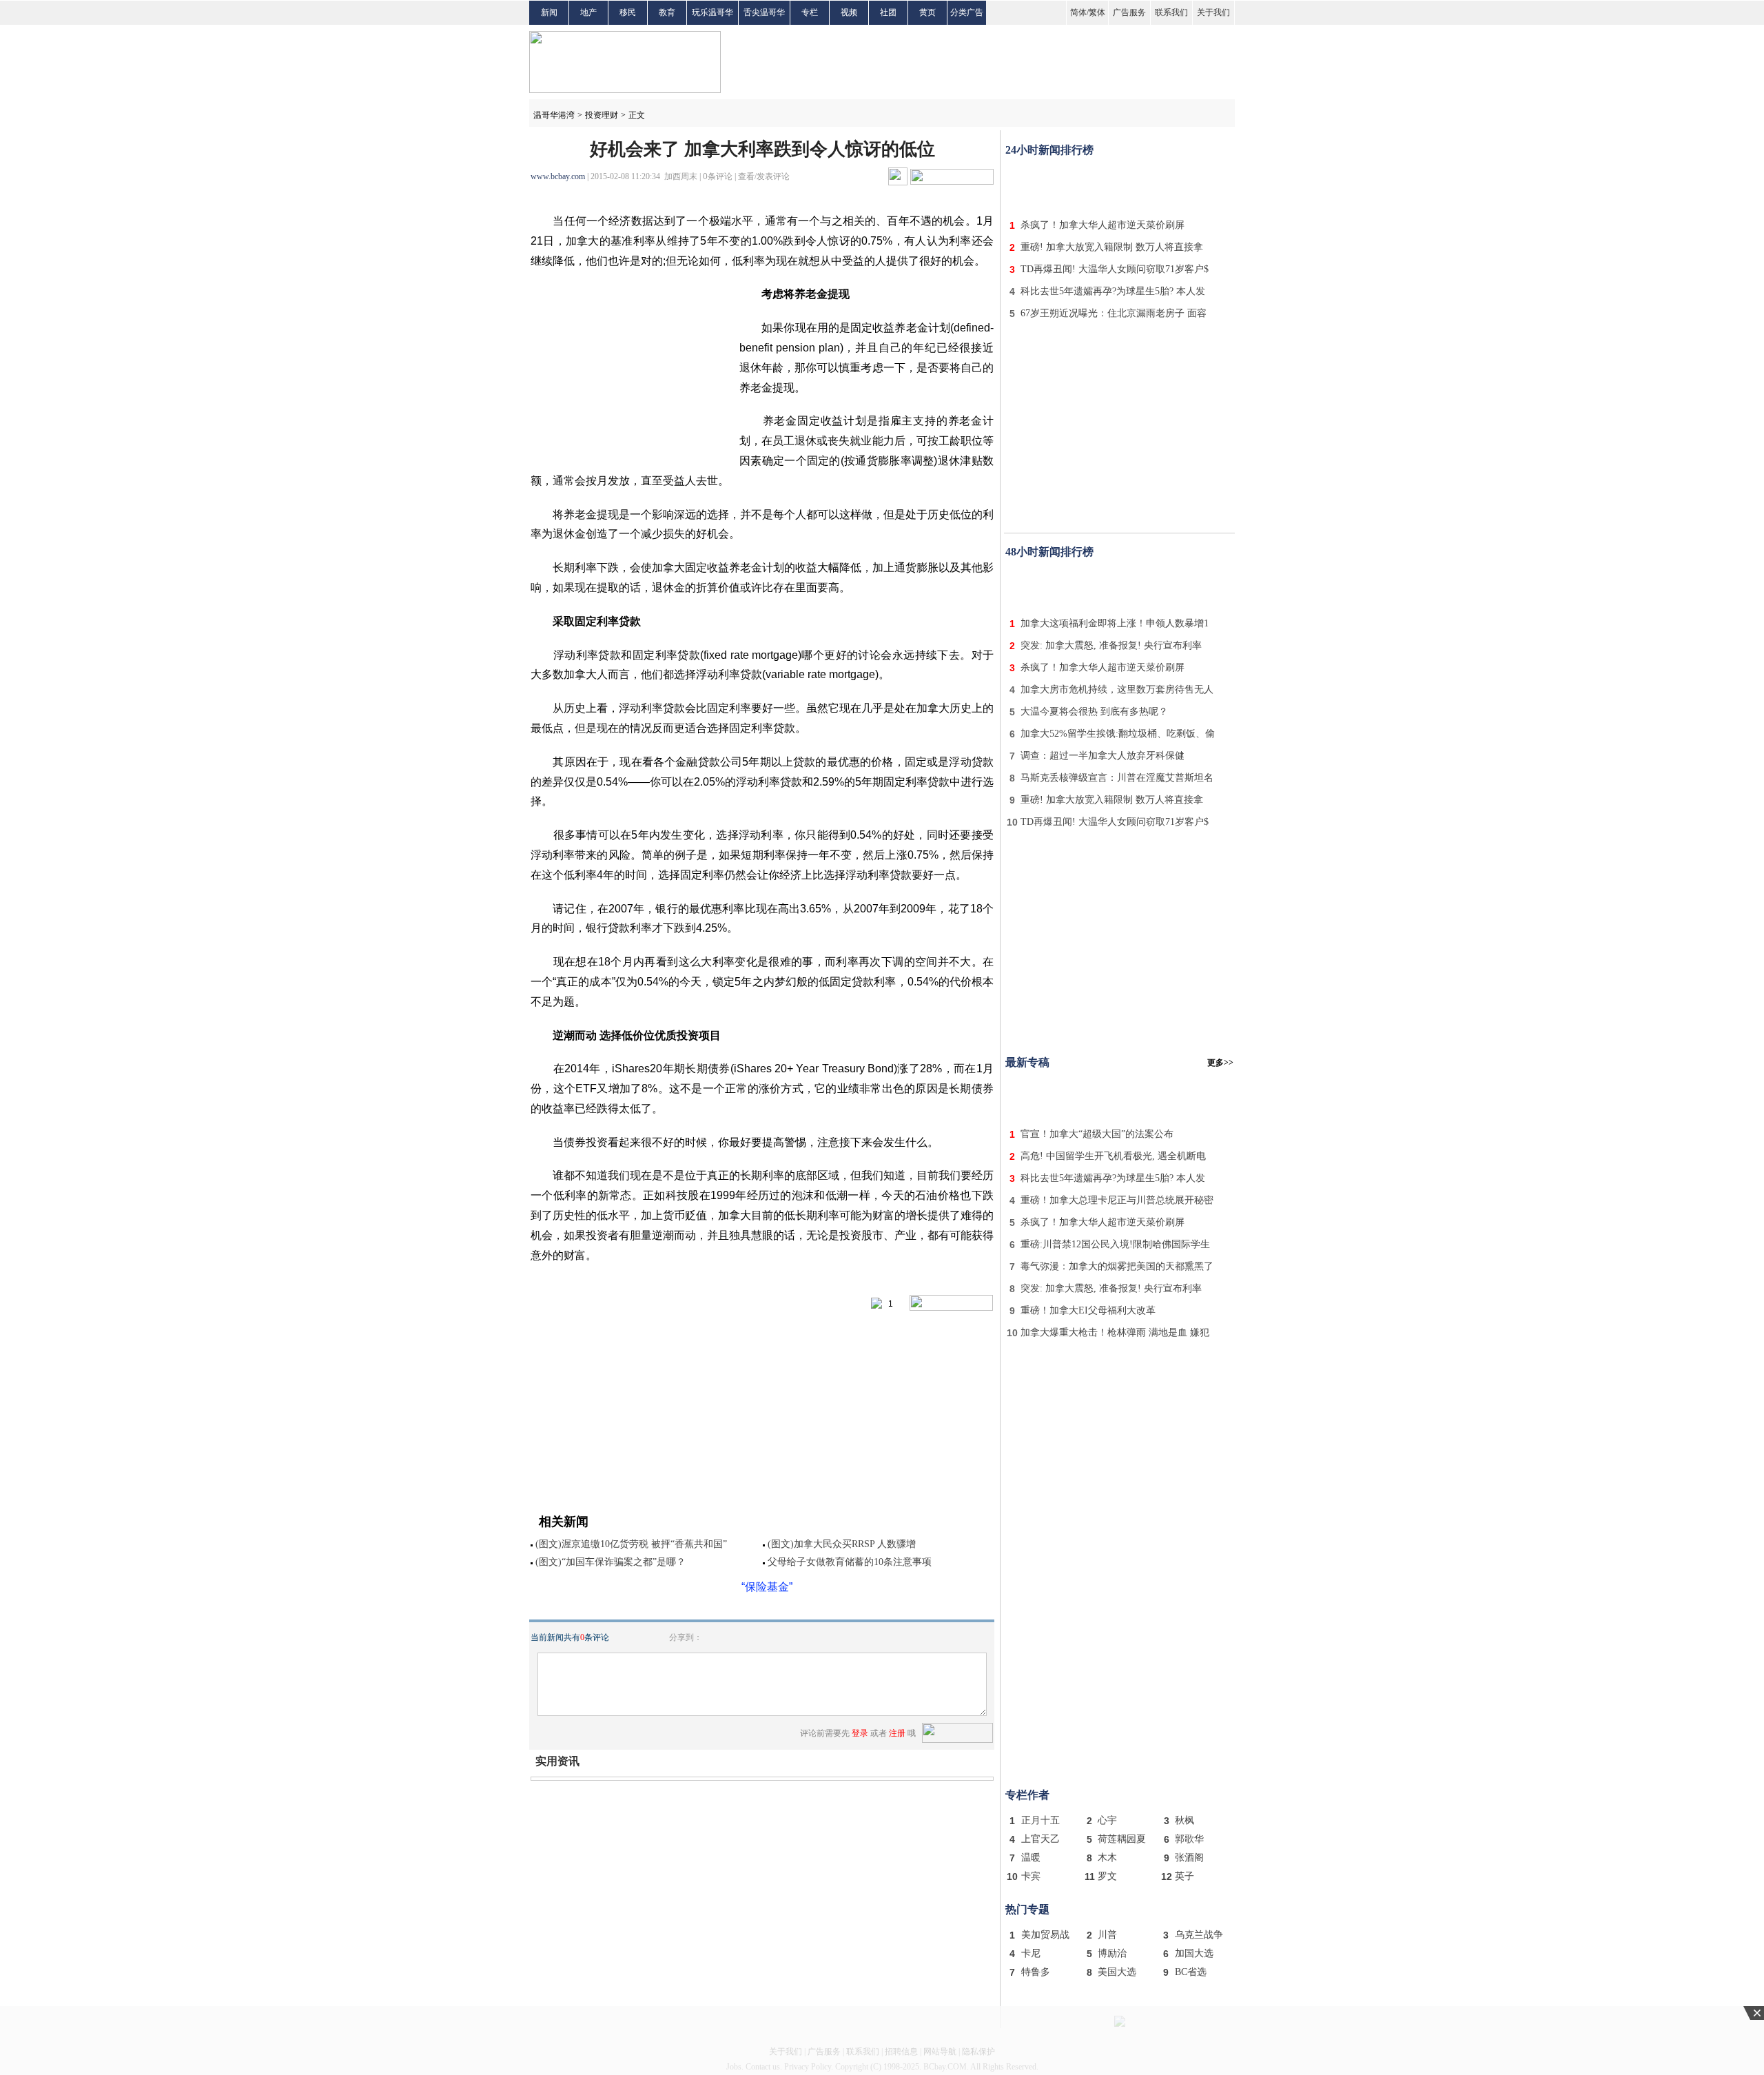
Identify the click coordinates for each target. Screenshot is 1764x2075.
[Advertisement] (1120, 185)
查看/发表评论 (764, 176)
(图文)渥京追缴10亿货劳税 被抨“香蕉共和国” (631, 1544)
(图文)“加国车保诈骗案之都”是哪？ (611, 1562)
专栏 (810, 12)
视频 (849, 12)
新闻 (549, 12)
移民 (628, 12)
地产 (588, 12)
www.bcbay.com (558, 176)
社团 (888, 12)
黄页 (927, 12)
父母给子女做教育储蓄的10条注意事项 (850, 1562)
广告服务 (1129, 12)
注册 (897, 1733)
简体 (1078, 12)
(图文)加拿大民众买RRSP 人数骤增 (842, 1544)
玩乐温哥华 (712, 12)
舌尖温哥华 (764, 12)
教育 (667, 12)
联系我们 (1171, 12)
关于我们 (1213, 12)
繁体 (1097, 12)
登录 (860, 1733)
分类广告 (967, 12)
